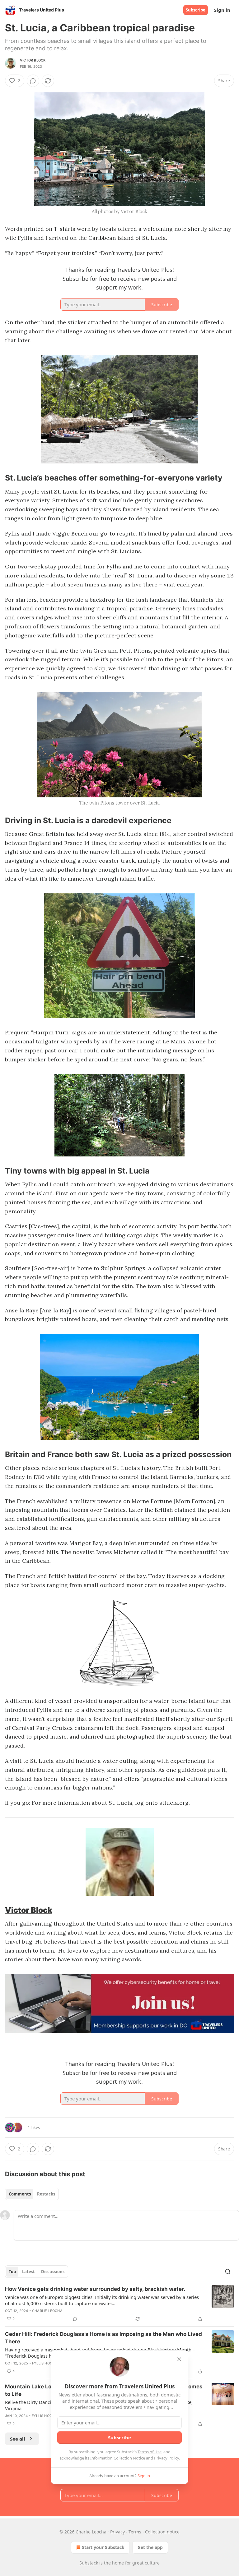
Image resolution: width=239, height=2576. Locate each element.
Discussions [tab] (53, 2272)
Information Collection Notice (118, 2458)
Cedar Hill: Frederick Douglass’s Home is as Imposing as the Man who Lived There (103, 2338)
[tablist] (32, 2194)
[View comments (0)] (33, 81)
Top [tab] (12, 2272)
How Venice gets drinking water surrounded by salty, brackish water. (95, 2289)
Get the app (150, 2547)
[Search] (228, 2272)
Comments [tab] (20, 2194)
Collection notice (162, 2532)
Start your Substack (103, 2547)
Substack (89, 2563)
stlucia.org (174, 1803)
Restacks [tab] (46, 2194)
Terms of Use (150, 2452)
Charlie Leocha (47, 2311)
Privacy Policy (166, 2458)
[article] (119, 2304)
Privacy (117, 2532)
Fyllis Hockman (47, 2363)
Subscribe (196, 10)
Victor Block (33, 60)
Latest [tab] (28, 2272)
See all (18, 2439)
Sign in (222, 10)
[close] (179, 2359)
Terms (135, 2532)
